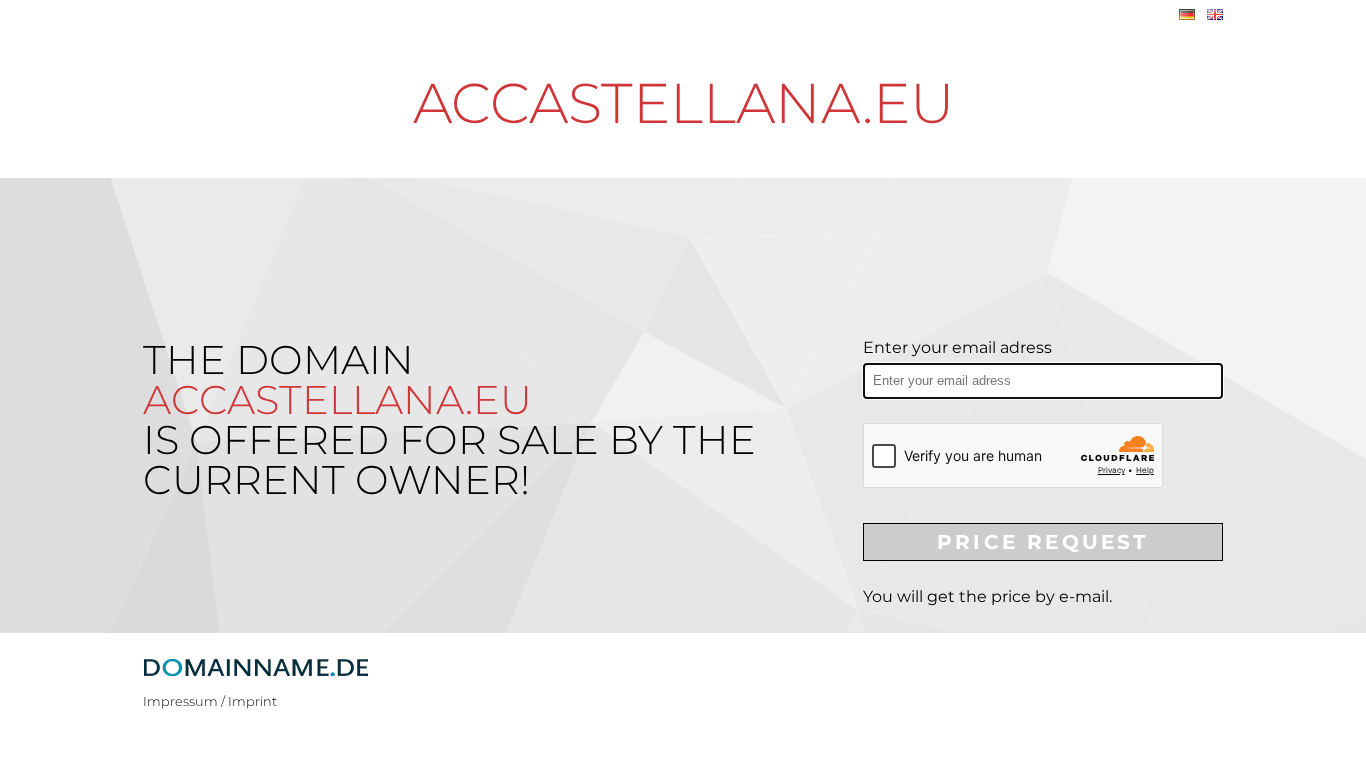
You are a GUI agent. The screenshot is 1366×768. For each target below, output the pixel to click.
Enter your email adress (957, 347)
